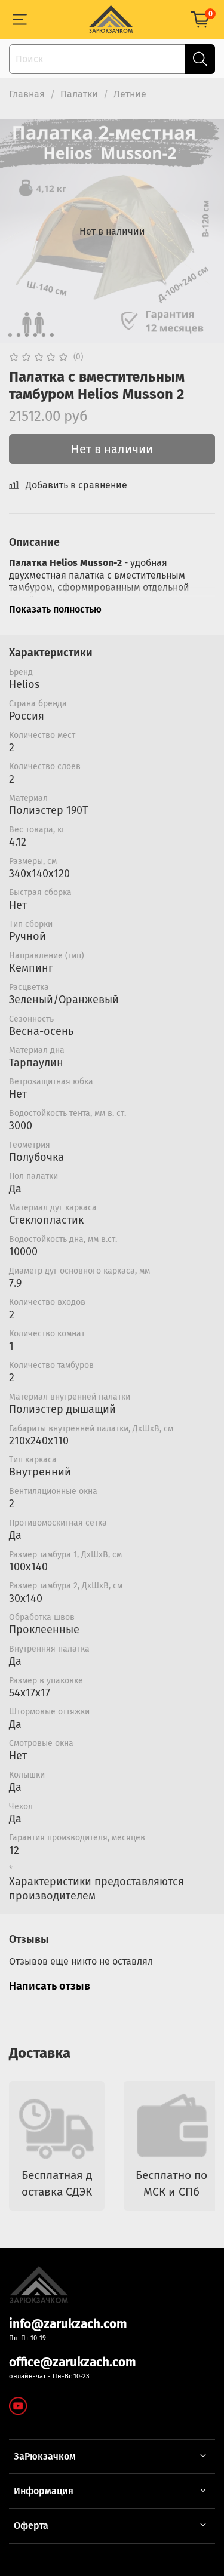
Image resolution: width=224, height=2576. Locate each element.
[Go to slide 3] (26, 335)
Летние (130, 94)
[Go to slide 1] (10, 335)
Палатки (79, 94)
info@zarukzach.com (68, 2324)
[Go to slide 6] (51, 335)
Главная (27, 94)
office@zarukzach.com (73, 2363)
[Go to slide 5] (43, 335)
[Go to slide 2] (18, 335)
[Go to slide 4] (35, 335)
